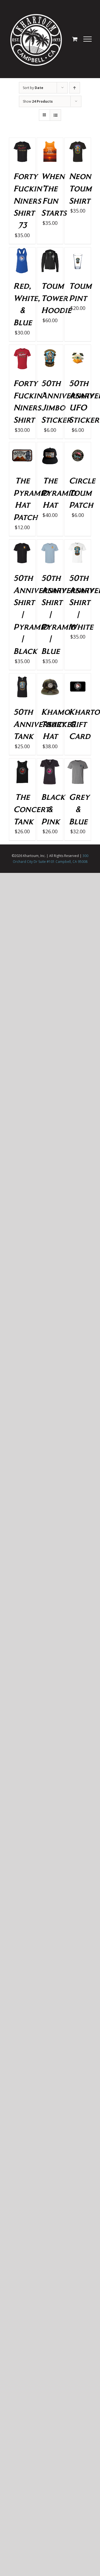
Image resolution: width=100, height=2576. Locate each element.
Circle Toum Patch (82, 492)
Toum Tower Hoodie (56, 298)
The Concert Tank (31, 809)
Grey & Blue (79, 809)
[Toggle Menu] (88, 39)
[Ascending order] (75, 88)
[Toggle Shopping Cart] (75, 39)
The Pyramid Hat (59, 492)
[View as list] (55, 115)
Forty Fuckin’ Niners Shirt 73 (29, 200)
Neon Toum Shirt (80, 188)
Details (22, 162)
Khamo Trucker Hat (58, 724)
